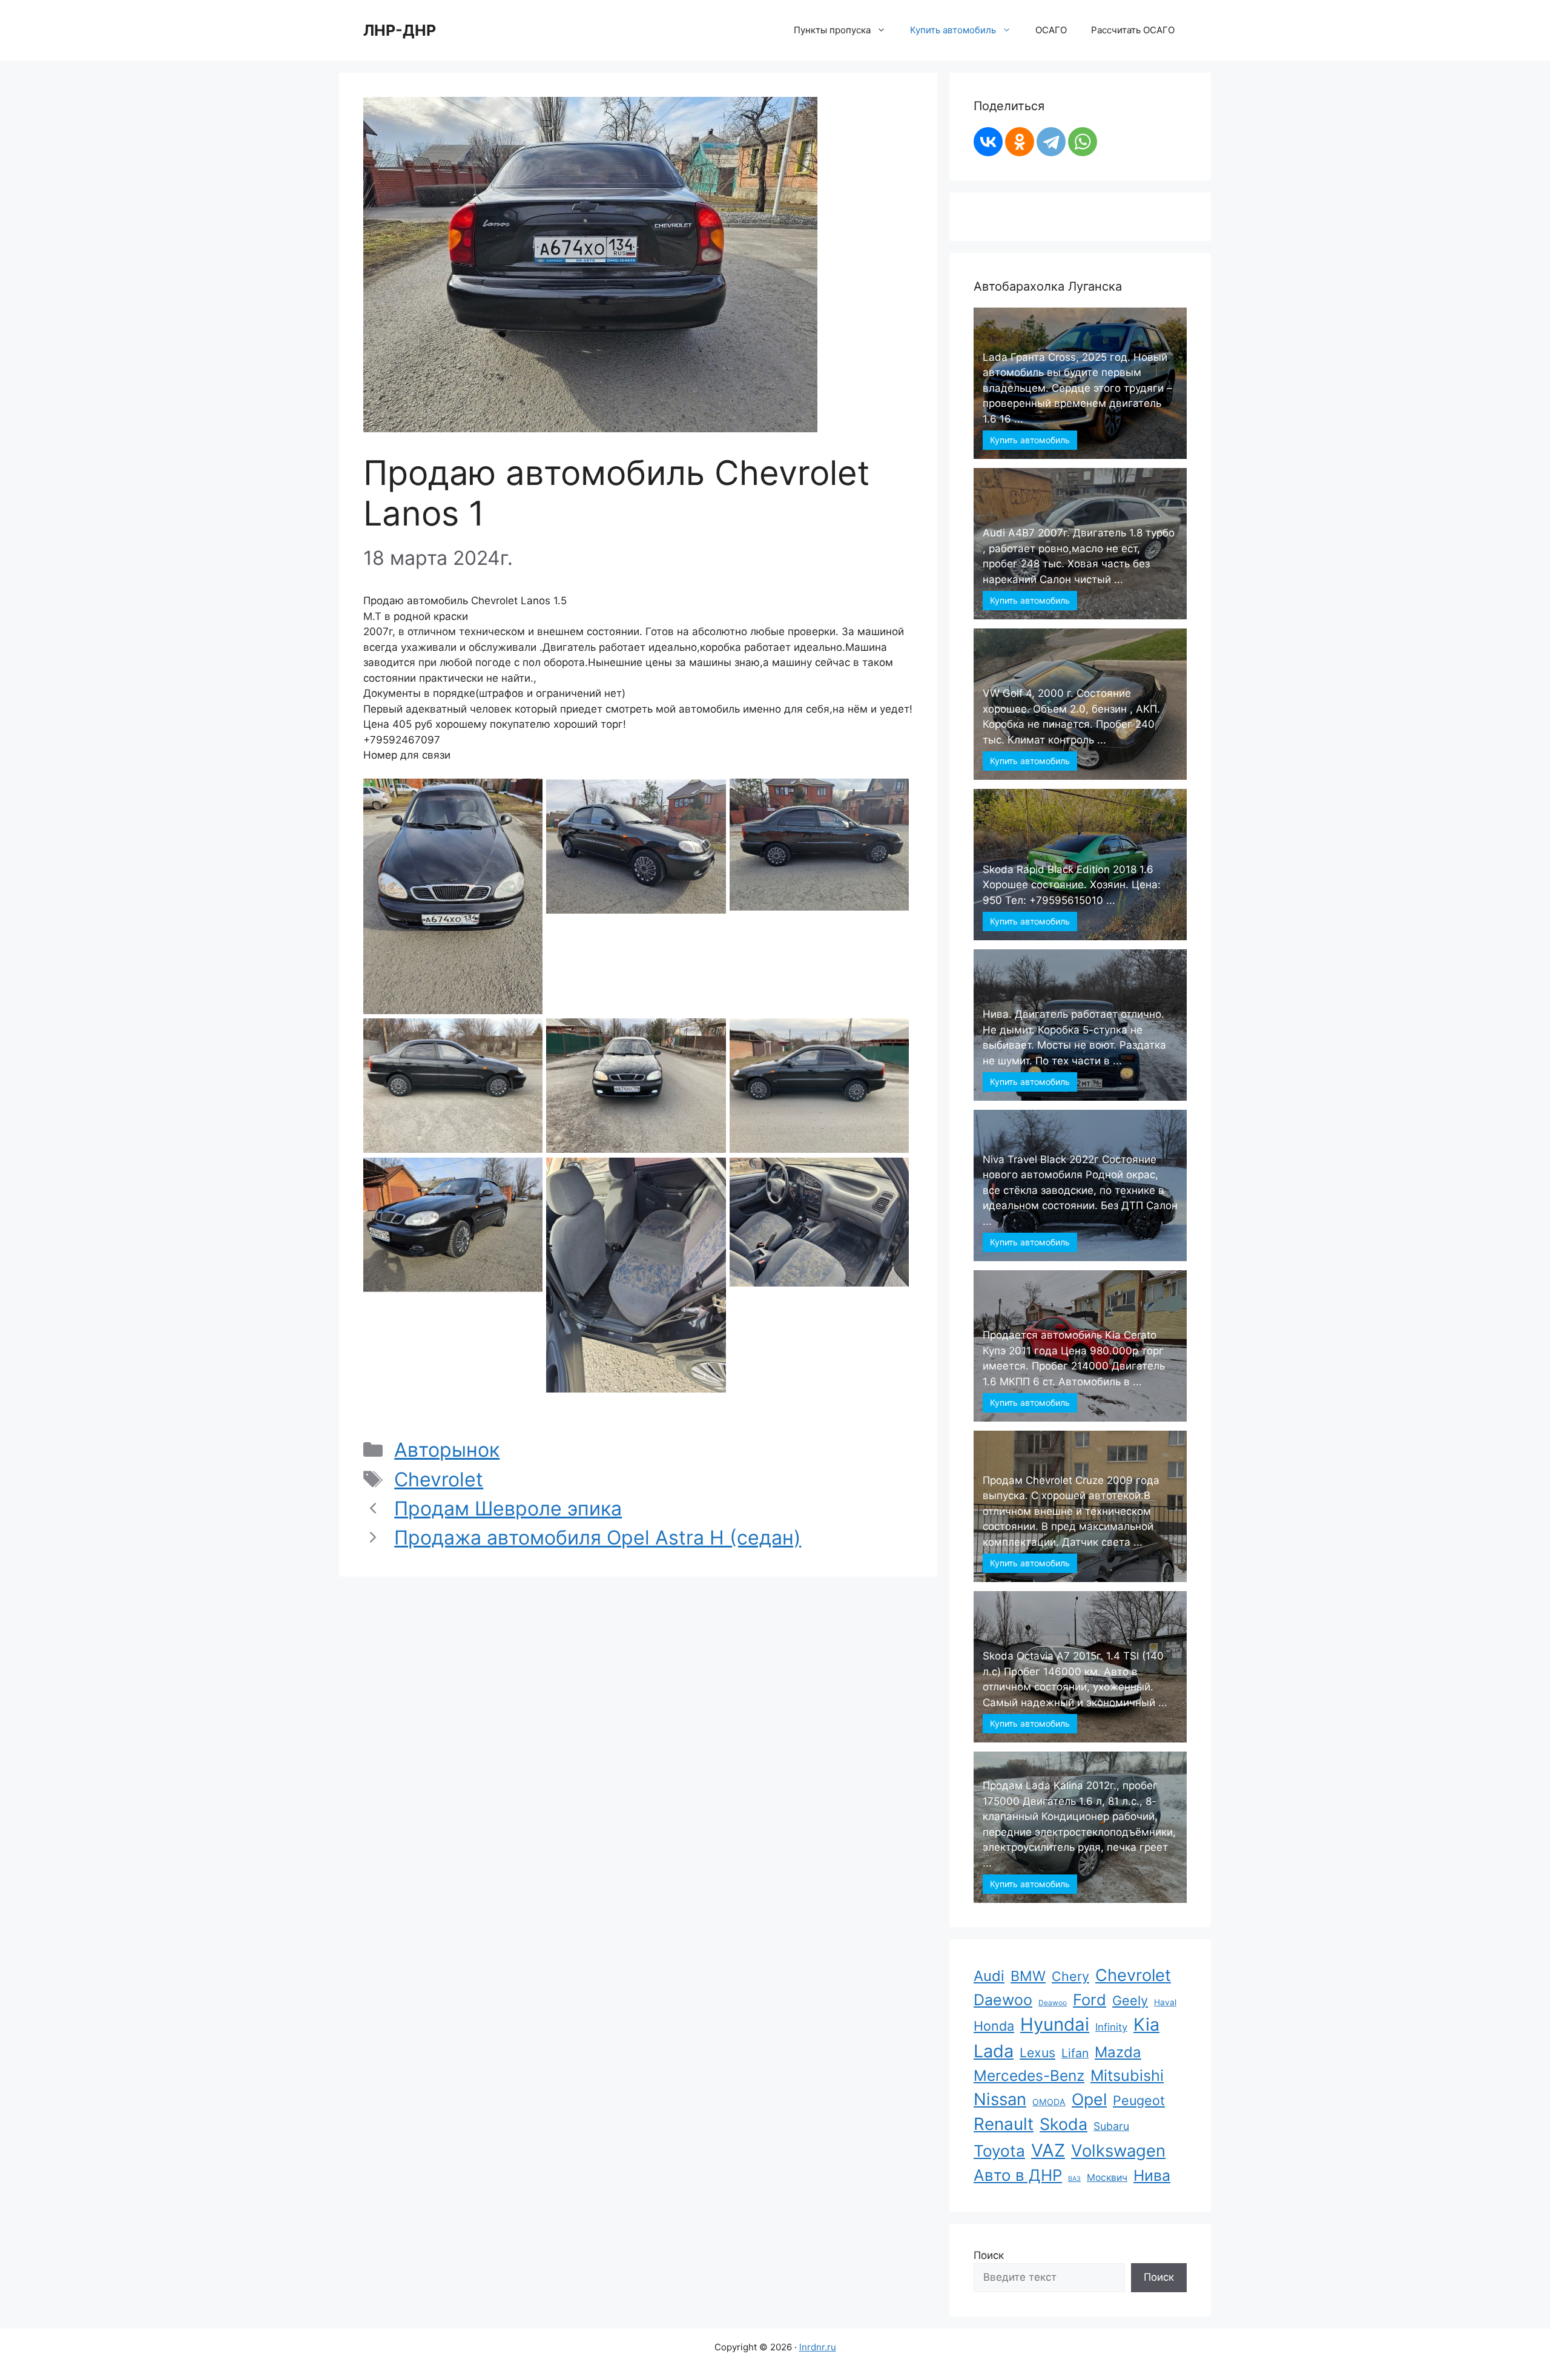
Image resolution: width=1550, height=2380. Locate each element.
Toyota (999, 2151)
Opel (1089, 2099)
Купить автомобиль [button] (953, 30)
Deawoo (1053, 2003)
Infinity (1111, 2027)
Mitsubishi (1127, 2075)
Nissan (1000, 2099)
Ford (1090, 1999)
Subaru (1111, 2126)
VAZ (1048, 2150)
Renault (1004, 2124)
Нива (1152, 2175)
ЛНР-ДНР (400, 30)
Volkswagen (1118, 2151)
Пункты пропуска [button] (832, 30)
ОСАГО (1051, 30)
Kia (1146, 2024)
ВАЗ (1074, 2179)
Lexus (1037, 2052)
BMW (1028, 1976)
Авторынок (447, 1450)
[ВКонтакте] (988, 142)
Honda (994, 2026)
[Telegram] (1051, 142)
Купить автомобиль (1030, 440)
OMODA (1049, 2102)
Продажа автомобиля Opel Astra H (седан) (598, 1538)
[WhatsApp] (1083, 142)
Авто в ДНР (1018, 2175)
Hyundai (1055, 2024)
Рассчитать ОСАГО (1133, 30)
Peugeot (1139, 2100)
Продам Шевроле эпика (508, 1508)
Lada (994, 2051)
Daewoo (1003, 2000)
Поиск (989, 2255)
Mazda (1118, 2052)
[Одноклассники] (1020, 142)
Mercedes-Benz (1029, 2075)
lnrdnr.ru (818, 2347)
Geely (1130, 2000)
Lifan (1075, 2053)
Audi (989, 1976)
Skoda (1064, 2124)
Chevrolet (439, 1479)
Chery (1070, 1976)
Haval (1165, 2002)
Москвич (1107, 2177)
